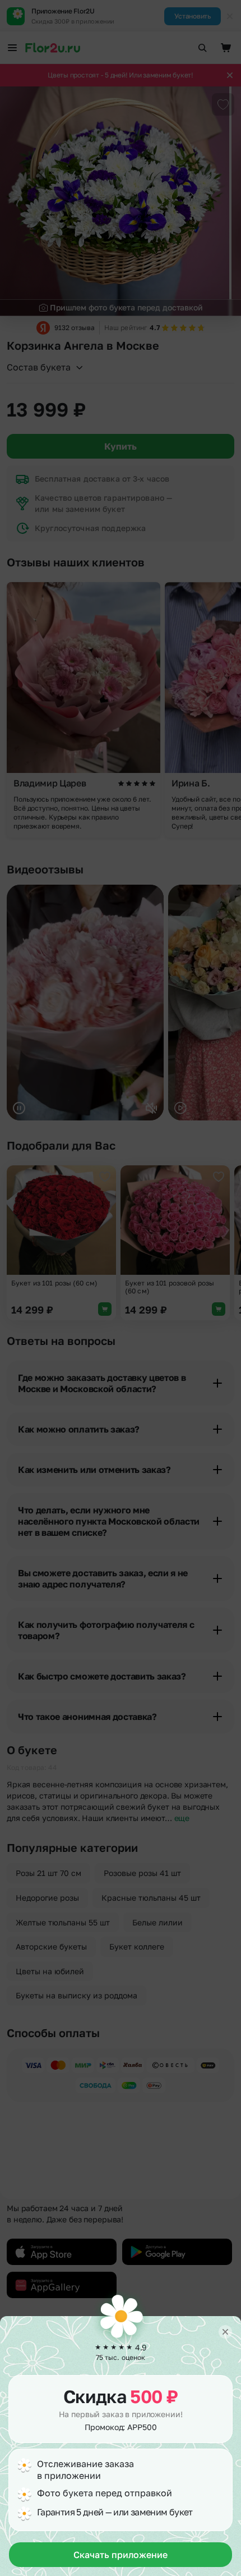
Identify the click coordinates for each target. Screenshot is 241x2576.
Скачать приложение (121, 2555)
